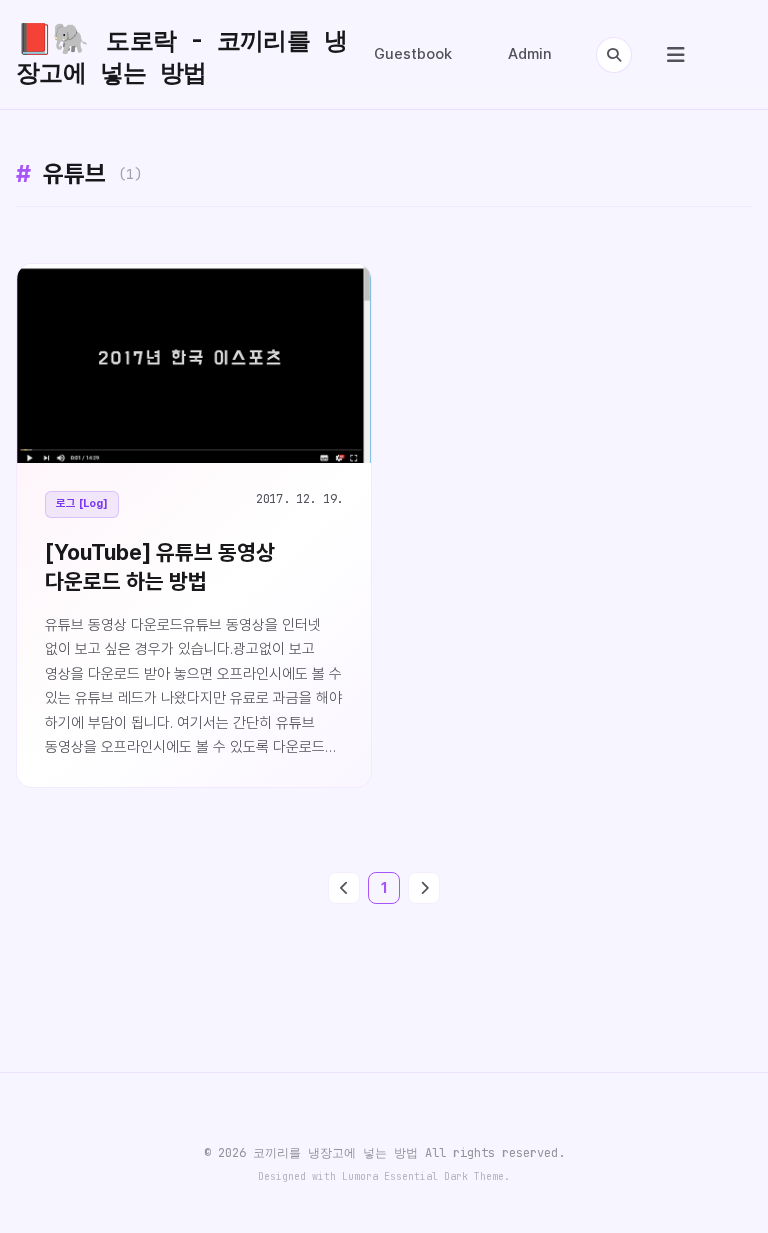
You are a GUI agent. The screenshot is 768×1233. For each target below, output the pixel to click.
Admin (530, 54)
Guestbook (413, 54)
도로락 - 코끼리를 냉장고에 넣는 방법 (181, 54)
